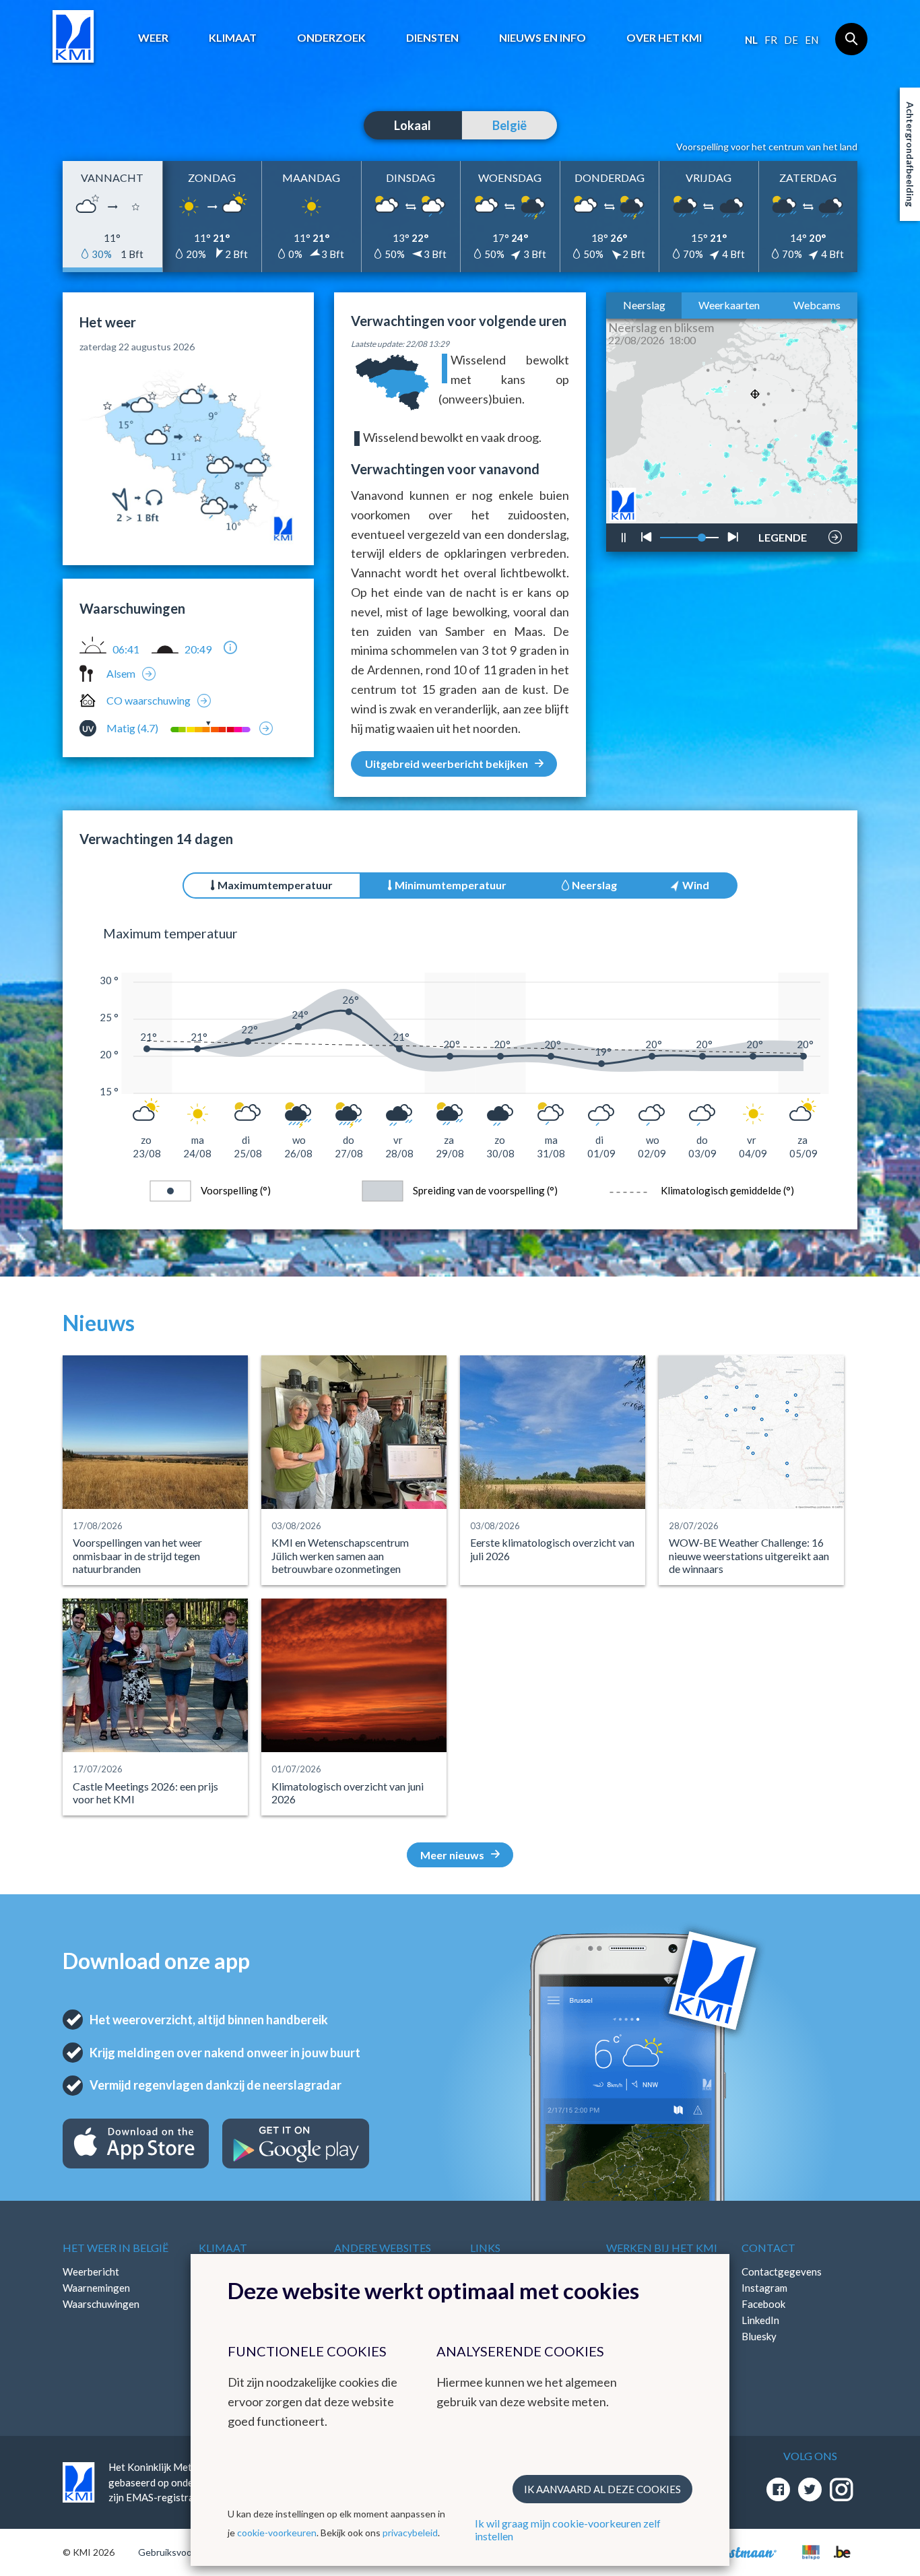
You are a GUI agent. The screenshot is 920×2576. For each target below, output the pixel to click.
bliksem (781, 497)
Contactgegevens (782, 2272)
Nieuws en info (543, 37)
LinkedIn (760, 2320)
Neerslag (644, 305)
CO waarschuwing (149, 700)
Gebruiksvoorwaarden (185, 2552)
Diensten (432, 37)
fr (771, 40)
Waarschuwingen (101, 2304)
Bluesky (759, 2336)
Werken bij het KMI (662, 2248)
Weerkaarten (729, 305)
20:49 (198, 649)
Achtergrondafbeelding (910, 154)
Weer (153, 37)
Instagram (764, 2288)
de (791, 40)
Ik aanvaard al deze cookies (602, 2489)
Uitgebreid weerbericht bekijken (447, 764)
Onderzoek (331, 37)
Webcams (817, 305)
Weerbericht (91, 2272)
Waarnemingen (96, 2288)
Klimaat (233, 37)
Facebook (763, 2304)
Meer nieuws (452, 1855)
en (812, 40)
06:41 (126, 649)
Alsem (121, 673)
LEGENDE (783, 534)
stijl (776, 503)
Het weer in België (116, 2248)
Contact (768, 2248)
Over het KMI (664, 37)
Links (485, 2248)
